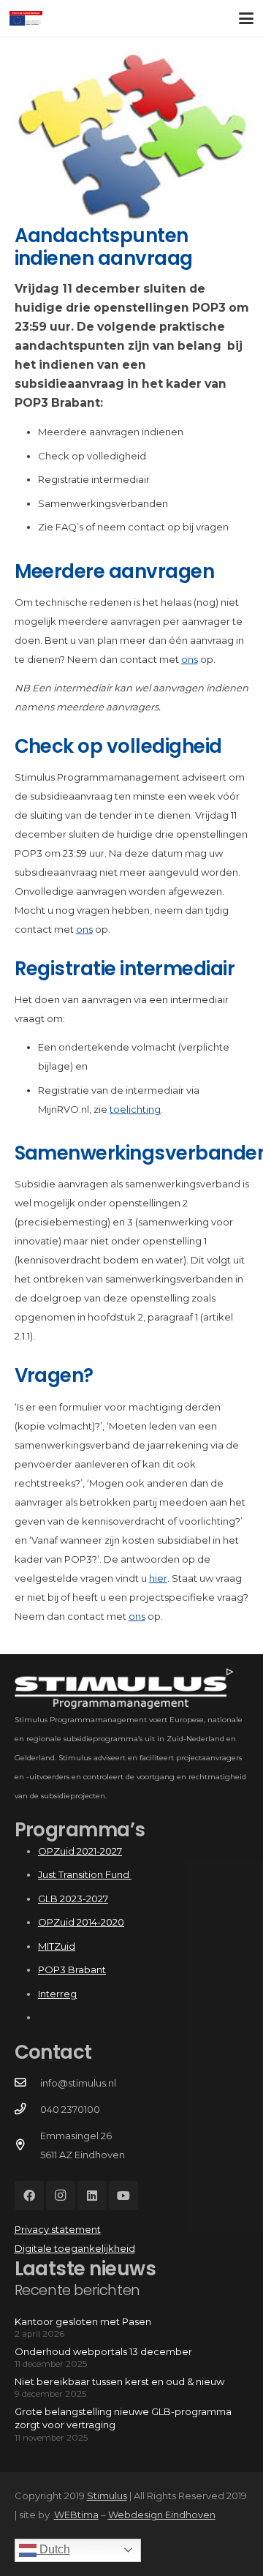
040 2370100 (70, 2109)
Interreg (57, 1994)
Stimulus (107, 2496)
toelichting (135, 1109)
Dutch (53, 2549)
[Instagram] (61, 2196)
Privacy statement (58, 2229)
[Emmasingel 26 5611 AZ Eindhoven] (27, 2145)
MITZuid (57, 1946)
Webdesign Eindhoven (162, 2515)
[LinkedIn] (92, 2196)
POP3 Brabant (72, 1969)
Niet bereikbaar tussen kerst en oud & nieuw (119, 2381)
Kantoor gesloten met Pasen (83, 2321)
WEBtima (76, 2515)
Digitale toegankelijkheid (75, 2248)
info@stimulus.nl (78, 2083)
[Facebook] (29, 2196)
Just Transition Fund (85, 1874)
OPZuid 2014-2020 (81, 1922)
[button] (247, 18)
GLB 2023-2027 (73, 1899)
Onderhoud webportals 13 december (103, 2351)
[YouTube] (123, 2196)
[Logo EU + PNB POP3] (26, 18)
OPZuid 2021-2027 (80, 1851)
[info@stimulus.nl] (27, 2083)
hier (158, 1578)
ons (190, 659)
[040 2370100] (27, 2109)
